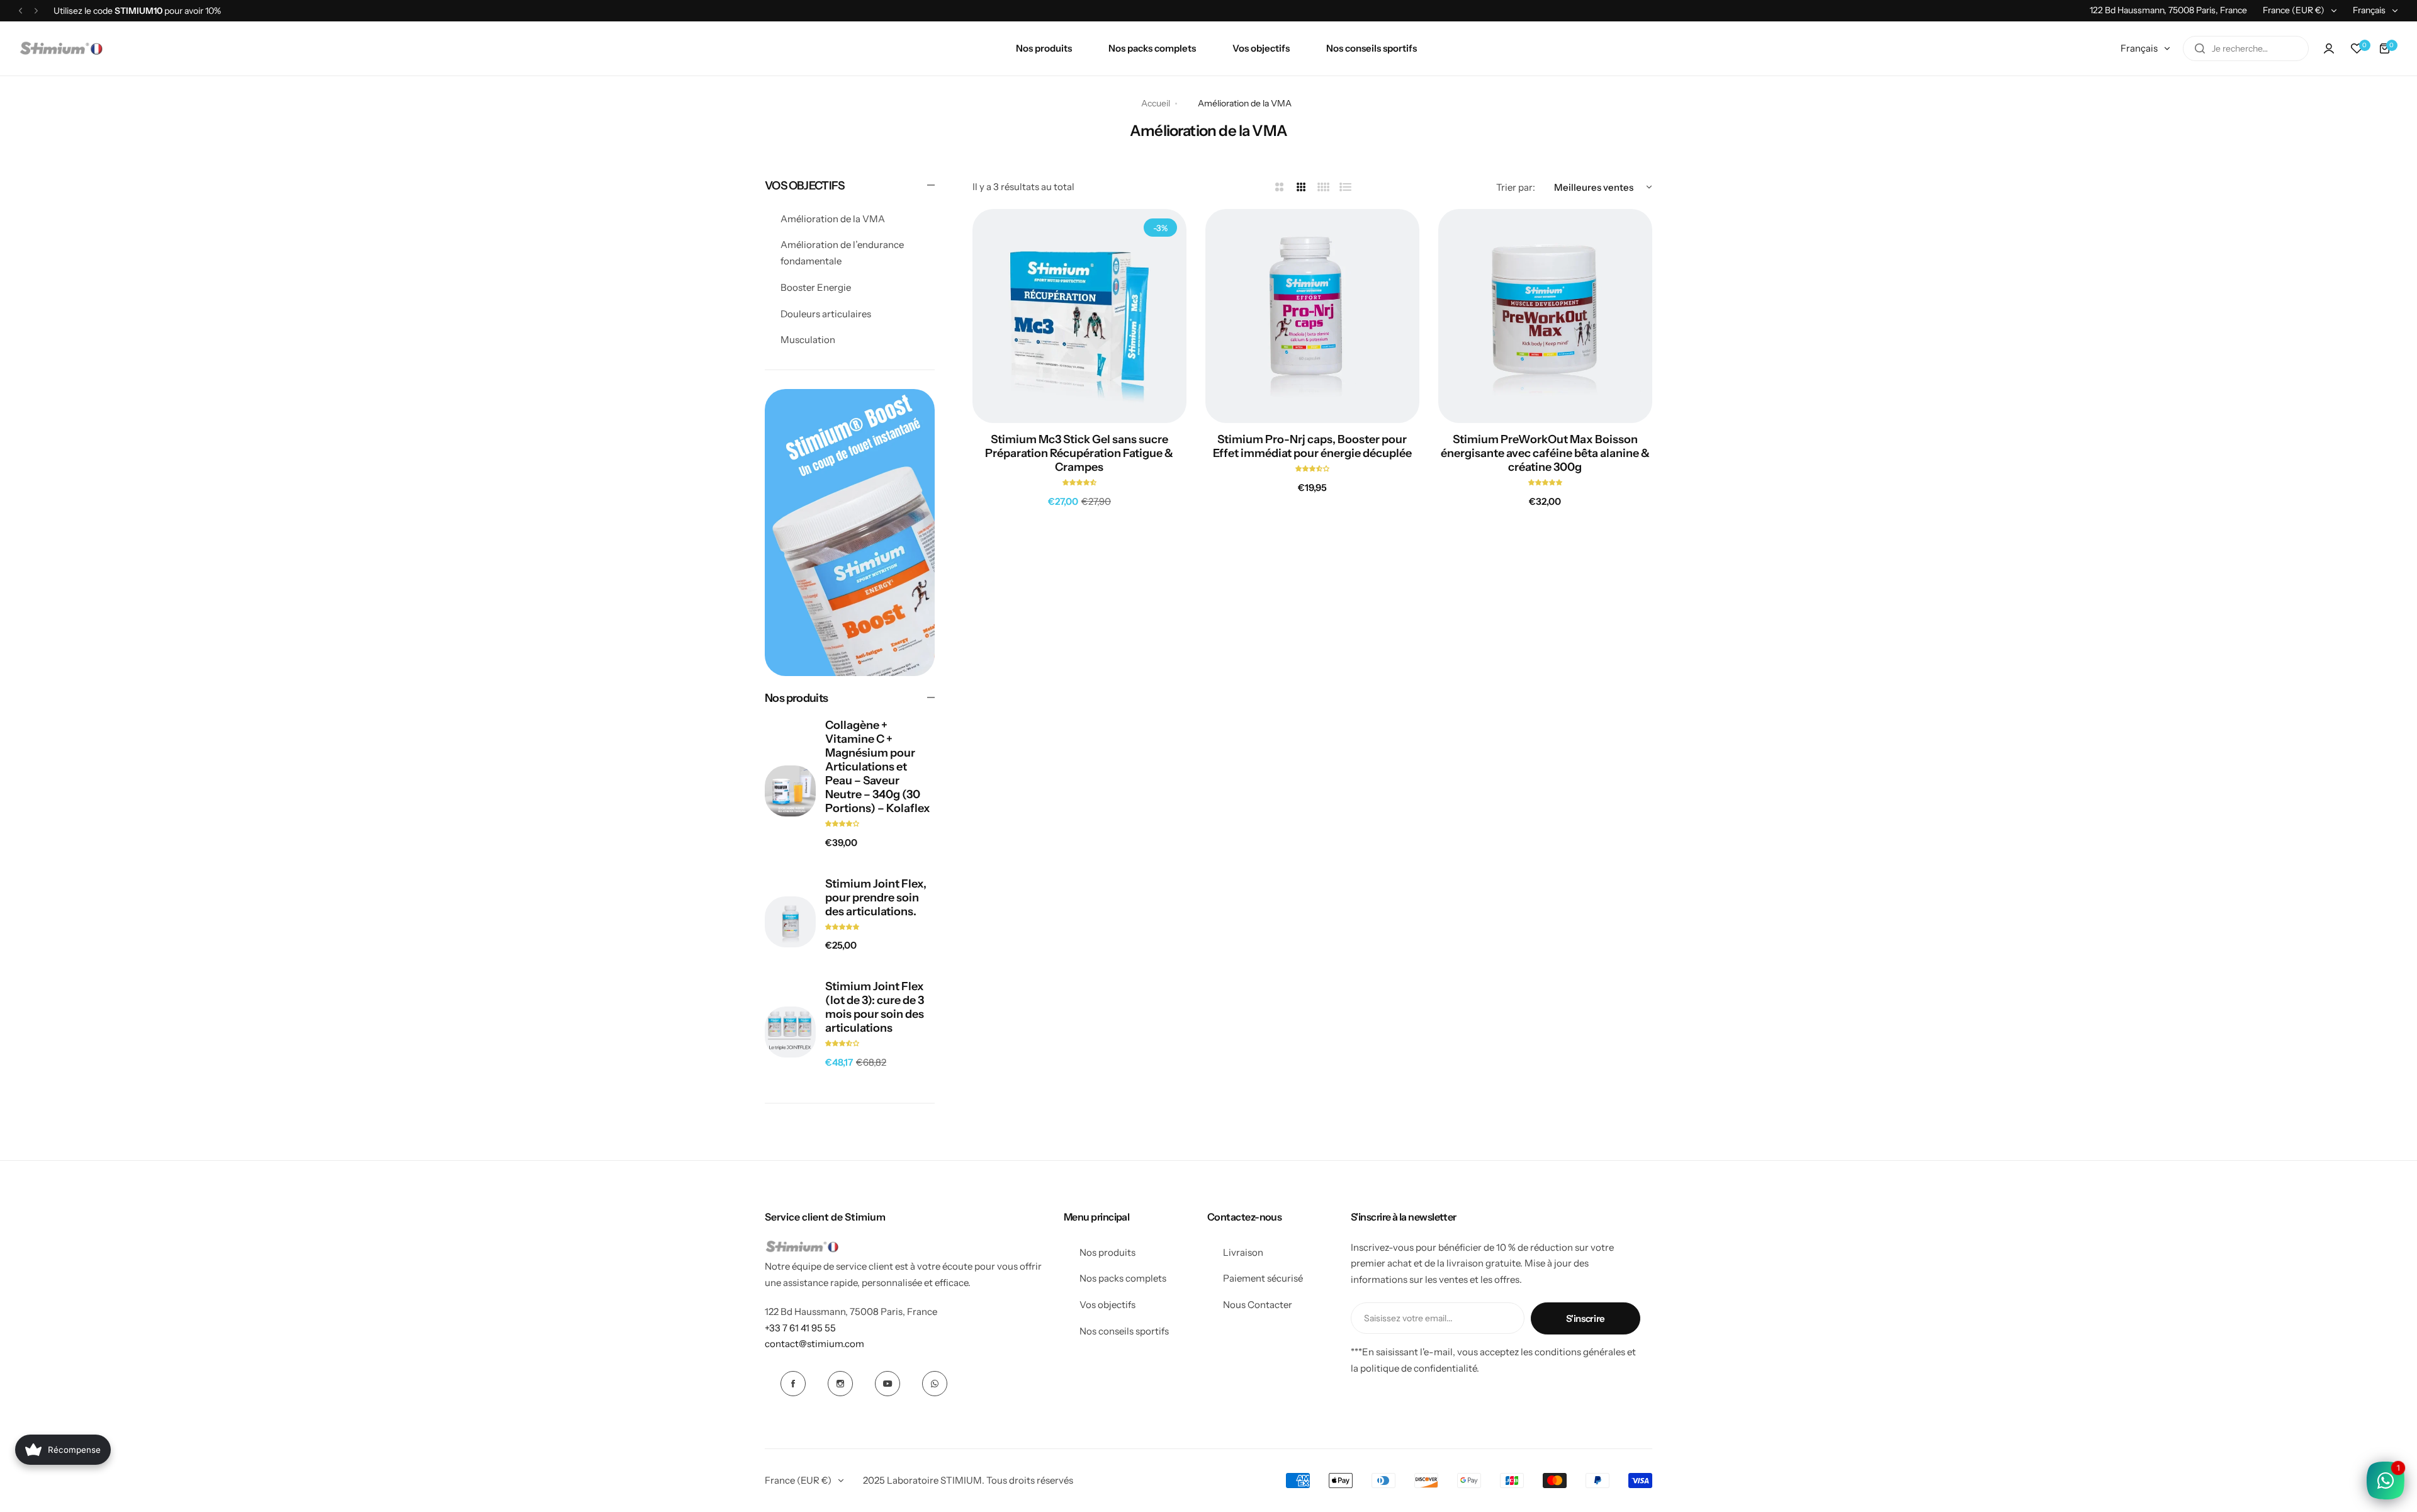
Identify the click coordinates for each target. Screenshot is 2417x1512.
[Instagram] (840, 1384)
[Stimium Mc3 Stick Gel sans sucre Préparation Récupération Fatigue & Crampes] (1079, 316)
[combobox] (2246, 48)
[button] (20, 10)
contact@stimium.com (814, 1344)
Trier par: (1516, 187)
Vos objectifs (1107, 1305)
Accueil (1156, 103)
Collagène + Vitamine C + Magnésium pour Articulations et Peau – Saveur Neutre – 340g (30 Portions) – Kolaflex (878, 767)
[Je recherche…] (2200, 48)
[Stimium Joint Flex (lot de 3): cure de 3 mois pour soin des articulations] (790, 1032)
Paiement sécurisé (1263, 1278)
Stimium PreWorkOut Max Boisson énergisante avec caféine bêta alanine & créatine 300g (1545, 453)
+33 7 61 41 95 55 (800, 1328)
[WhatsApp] (935, 1384)
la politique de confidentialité (1414, 1368)
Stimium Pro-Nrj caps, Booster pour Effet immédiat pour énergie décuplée (1312, 446)
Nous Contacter (1258, 1305)
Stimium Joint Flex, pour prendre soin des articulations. (876, 898)
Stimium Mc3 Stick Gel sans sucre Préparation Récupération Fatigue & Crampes (1079, 453)
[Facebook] (793, 1384)
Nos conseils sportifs (1124, 1331)
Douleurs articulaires (826, 314)
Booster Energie (816, 287)
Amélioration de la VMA (833, 219)
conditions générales (1581, 1352)
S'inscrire (1586, 1318)
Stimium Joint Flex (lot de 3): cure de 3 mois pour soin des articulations (875, 1007)
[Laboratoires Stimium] (61, 48)
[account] (2329, 48)
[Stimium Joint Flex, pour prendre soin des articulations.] (790, 922)
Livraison (1243, 1252)
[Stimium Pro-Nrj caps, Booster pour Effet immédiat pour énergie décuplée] (1312, 316)
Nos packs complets (1123, 1278)
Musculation (808, 340)
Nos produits (1107, 1252)
